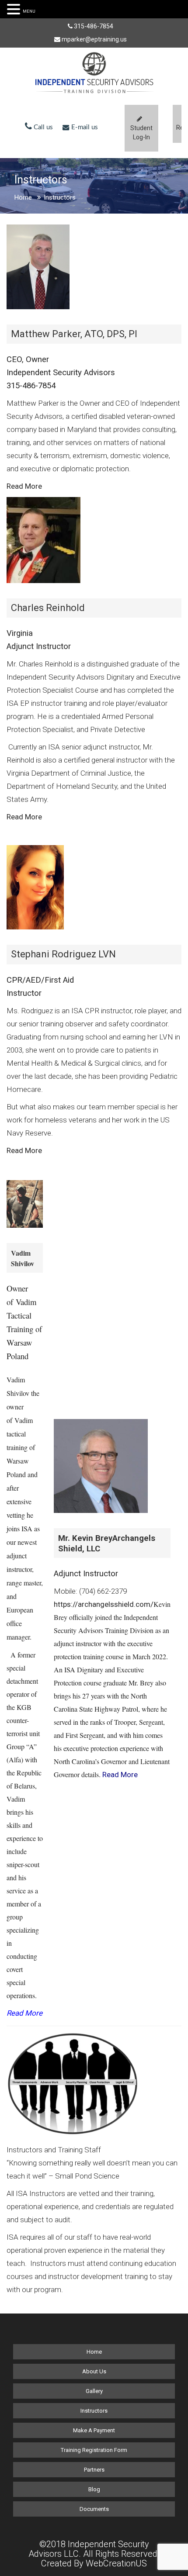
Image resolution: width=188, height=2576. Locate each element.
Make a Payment (94, 2430)
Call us (42, 127)
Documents (94, 2509)
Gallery (94, 2391)
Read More (25, 817)
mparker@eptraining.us (94, 39)
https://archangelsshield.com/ (104, 1604)
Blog (94, 2489)
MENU (29, 11)
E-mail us (84, 127)
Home (23, 197)
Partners (94, 2470)
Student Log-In (141, 133)
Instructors (94, 2411)
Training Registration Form (94, 2450)
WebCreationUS (116, 2563)
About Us (94, 2371)
